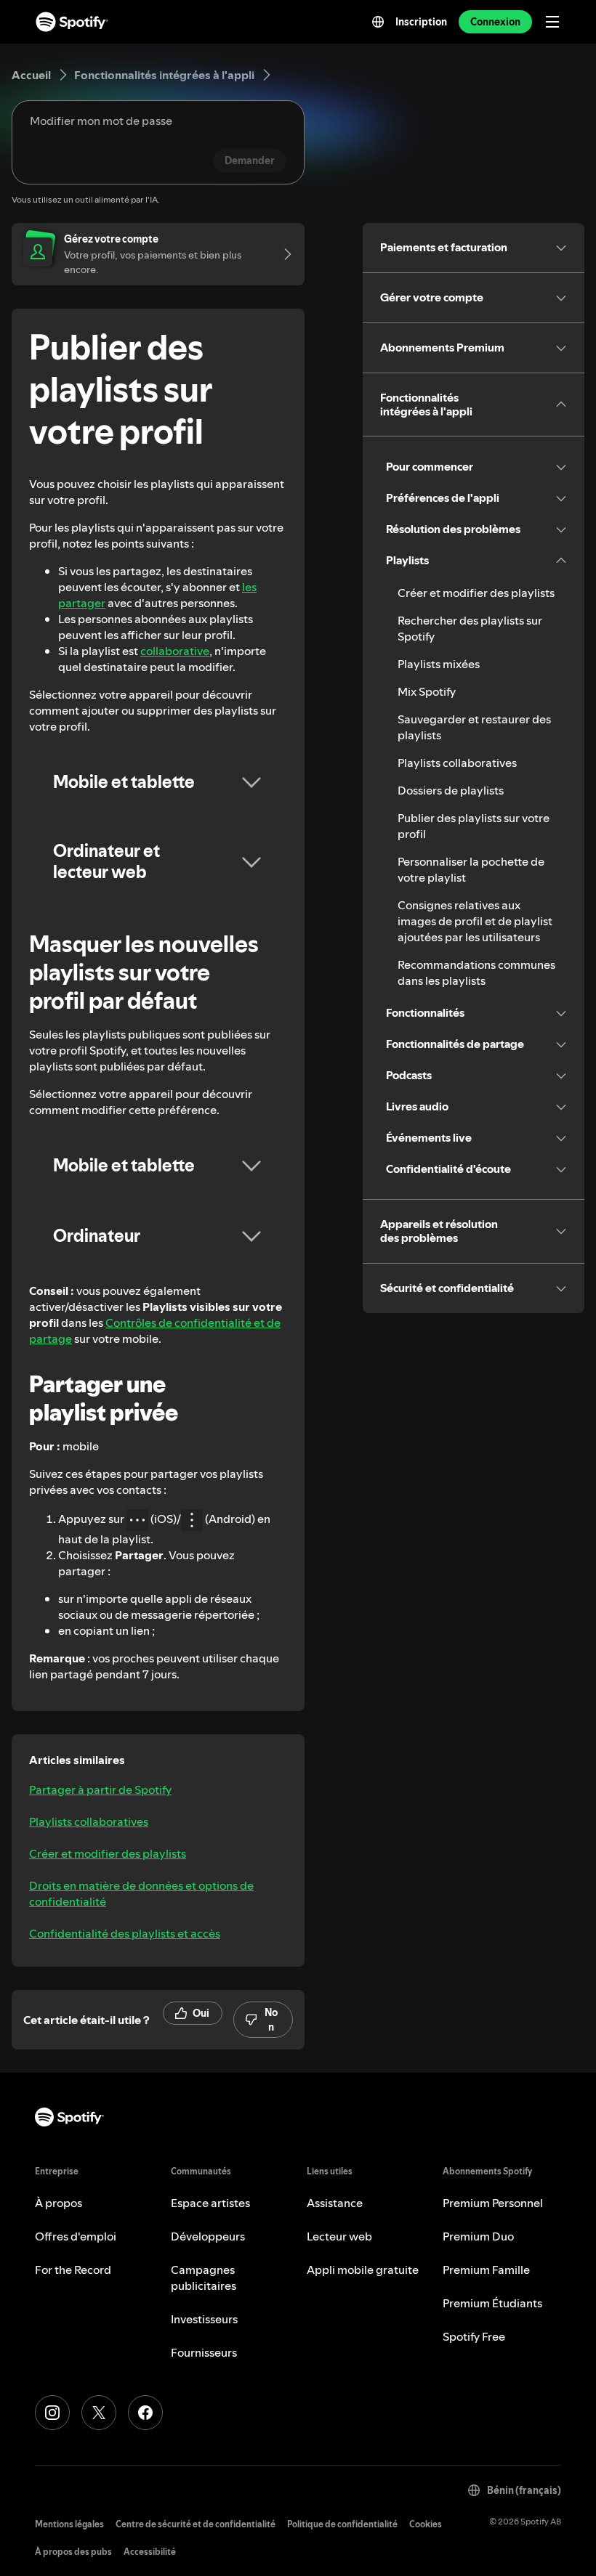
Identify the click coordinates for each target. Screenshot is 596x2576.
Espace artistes (210, 2203)
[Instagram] (52, 2413)
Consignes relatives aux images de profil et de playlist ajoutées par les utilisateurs (475, 921)
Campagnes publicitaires (204, 2278)
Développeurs (208, 2236)
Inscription (421, 22)
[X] (99, 2413)
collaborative (175, 651)
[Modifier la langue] (378, 22)
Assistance (335, 2203)
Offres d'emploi (76, 2236)
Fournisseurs (204, 2352)
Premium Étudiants (492, 2303)
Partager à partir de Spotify (100, 1789)
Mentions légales (69, 2524)
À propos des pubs (73, 2552)
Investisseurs (204, 2319)
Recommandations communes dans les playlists (476, 972)
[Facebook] (145, 2413)
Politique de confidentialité (342, 2524)
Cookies (426, 2524)
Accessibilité (150, 2552)
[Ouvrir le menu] (552, 22)
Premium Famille (486, 2270)
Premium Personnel (493, 2203)
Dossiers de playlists (451, 790)
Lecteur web (339, 2236)
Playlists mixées (439, 664)
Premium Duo (478, 2236)
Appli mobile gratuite (363, 2270)
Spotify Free (474, 2336)
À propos (59, 2203)
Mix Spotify (427, 691)
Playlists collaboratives (89, 1821)
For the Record (73, 2270)
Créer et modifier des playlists (108, 1853)
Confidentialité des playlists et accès (125, 1933)
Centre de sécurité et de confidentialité (196, 2524)
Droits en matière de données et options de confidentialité (141, 1893)
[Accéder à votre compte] (283, 254)
